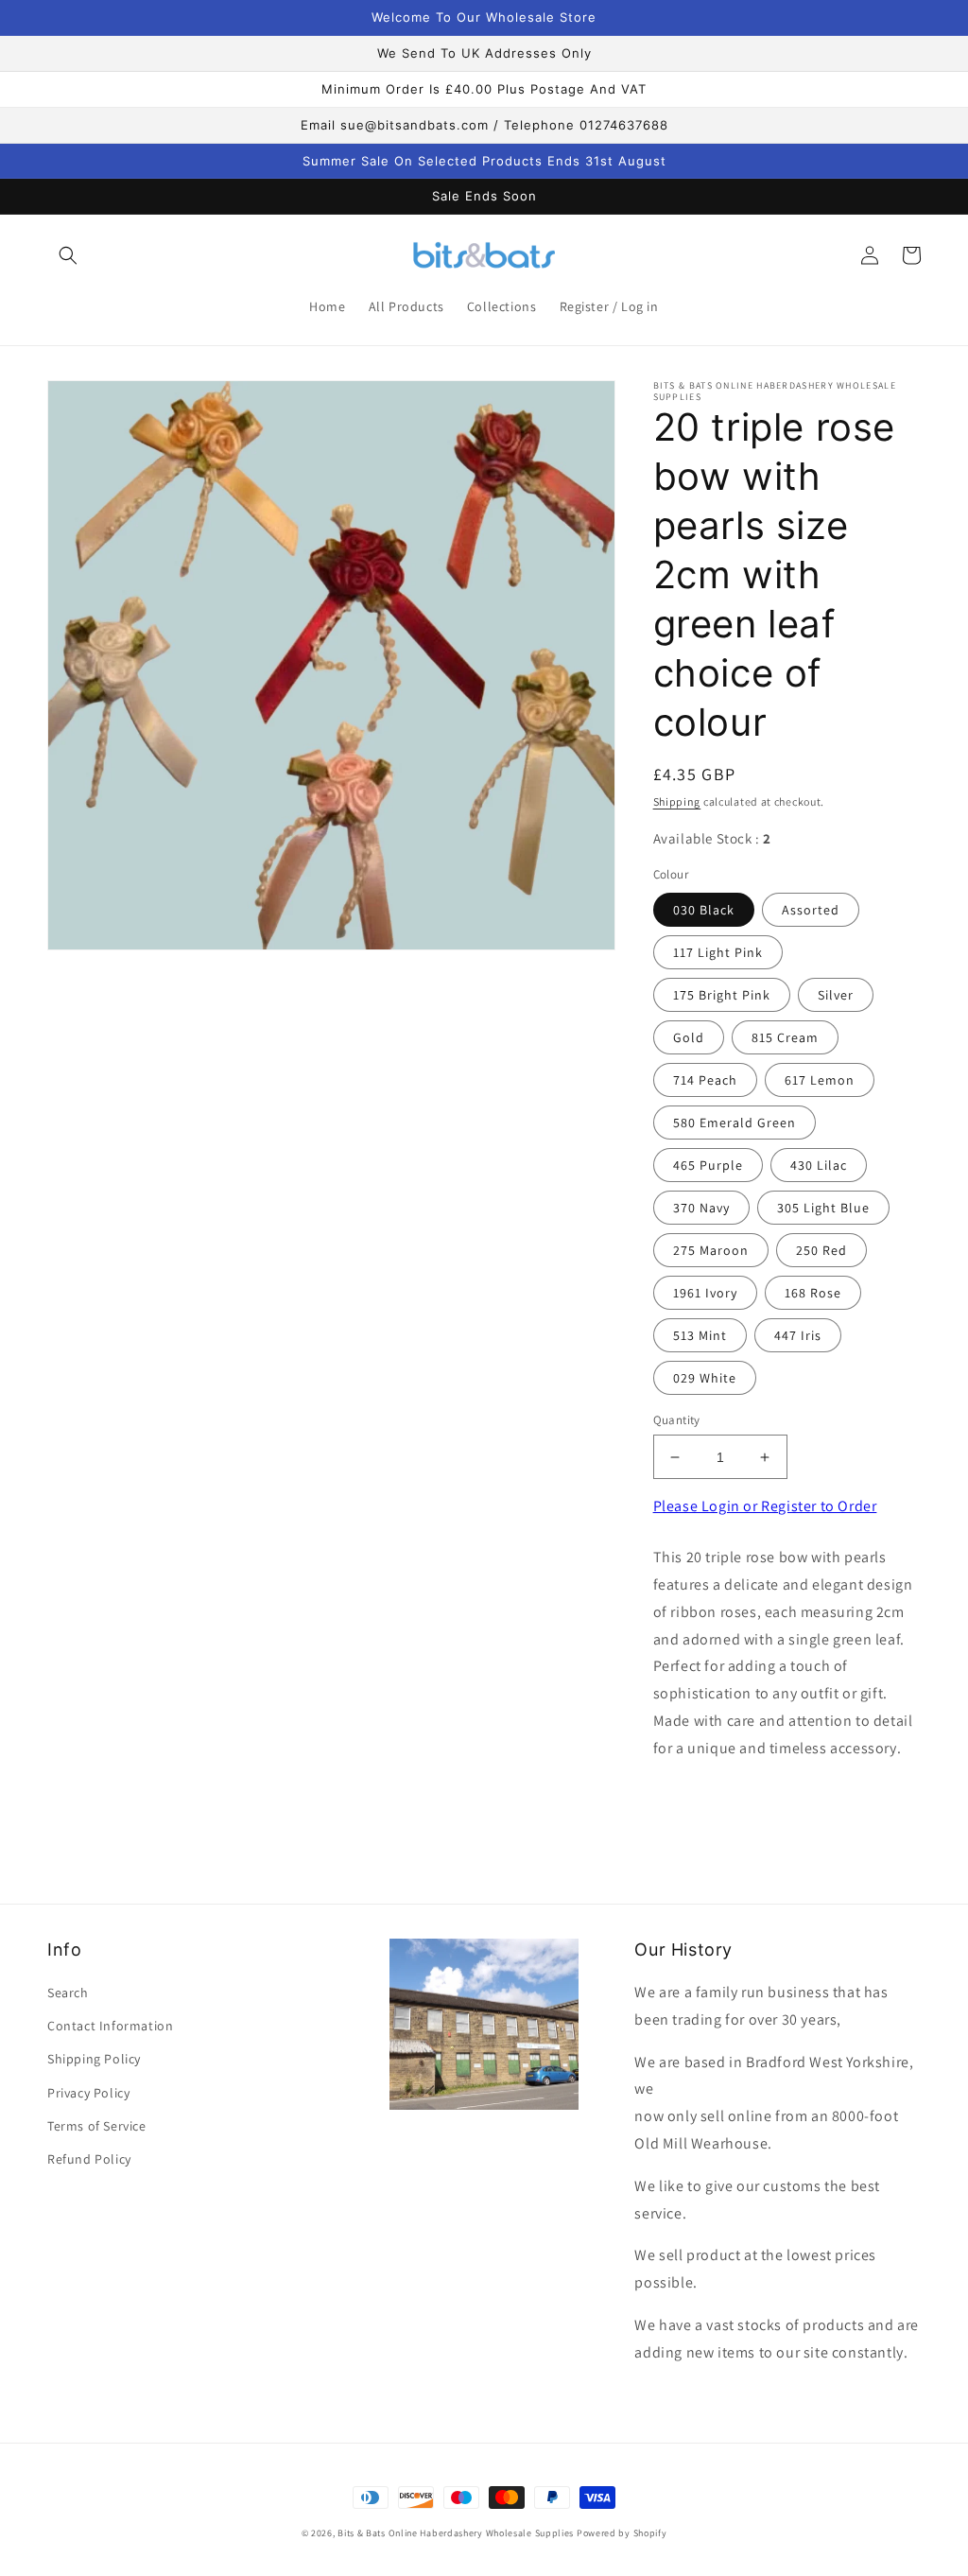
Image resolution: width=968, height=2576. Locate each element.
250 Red (821, 1250)
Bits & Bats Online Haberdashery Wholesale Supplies (456, 2533)
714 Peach (705, 1080)
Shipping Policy (94, 2059)
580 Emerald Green (735, 1123)
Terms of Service (97, 2126)
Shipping (677, 801)
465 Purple (708, 1165)
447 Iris (798, 1335)
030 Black (704, 910)
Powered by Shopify (622, 2533)
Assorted (811, 910)
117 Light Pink (718, 952)
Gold (689, 1037)
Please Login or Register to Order (765, 1506)
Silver (836, 995)
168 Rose (813, 1293)
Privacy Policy (88, 2093)
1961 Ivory (705, 1293)
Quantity (677, 1420)
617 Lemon (820, 1080)
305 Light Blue (823, 1208)
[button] (68, 255)
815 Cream (785, 1037)
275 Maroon (711, 1250)
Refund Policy (89, 2159)
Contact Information (110, 2026)
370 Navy (701, 1208)
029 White (705, 1378)
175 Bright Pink (722, 995)
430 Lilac (819, 1165)
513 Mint (700, 1335)
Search (68, 1993)
